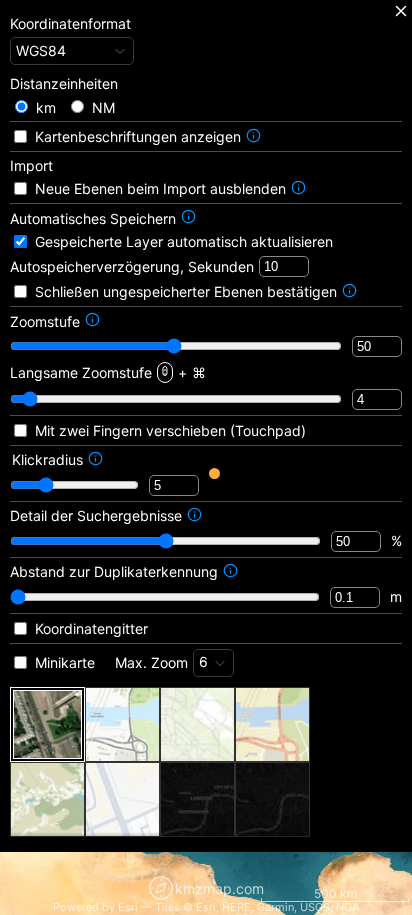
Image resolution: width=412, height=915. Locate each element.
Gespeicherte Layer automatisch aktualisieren (184, 241)
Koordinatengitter (91, 628)
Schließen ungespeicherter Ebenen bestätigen (186, 291)
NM (103, 107)
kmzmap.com (219, 888)
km (46, 107)
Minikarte (65, 662)
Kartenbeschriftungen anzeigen (138, 136)
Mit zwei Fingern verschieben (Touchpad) (170, 430)
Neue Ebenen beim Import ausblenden (160, 188)
